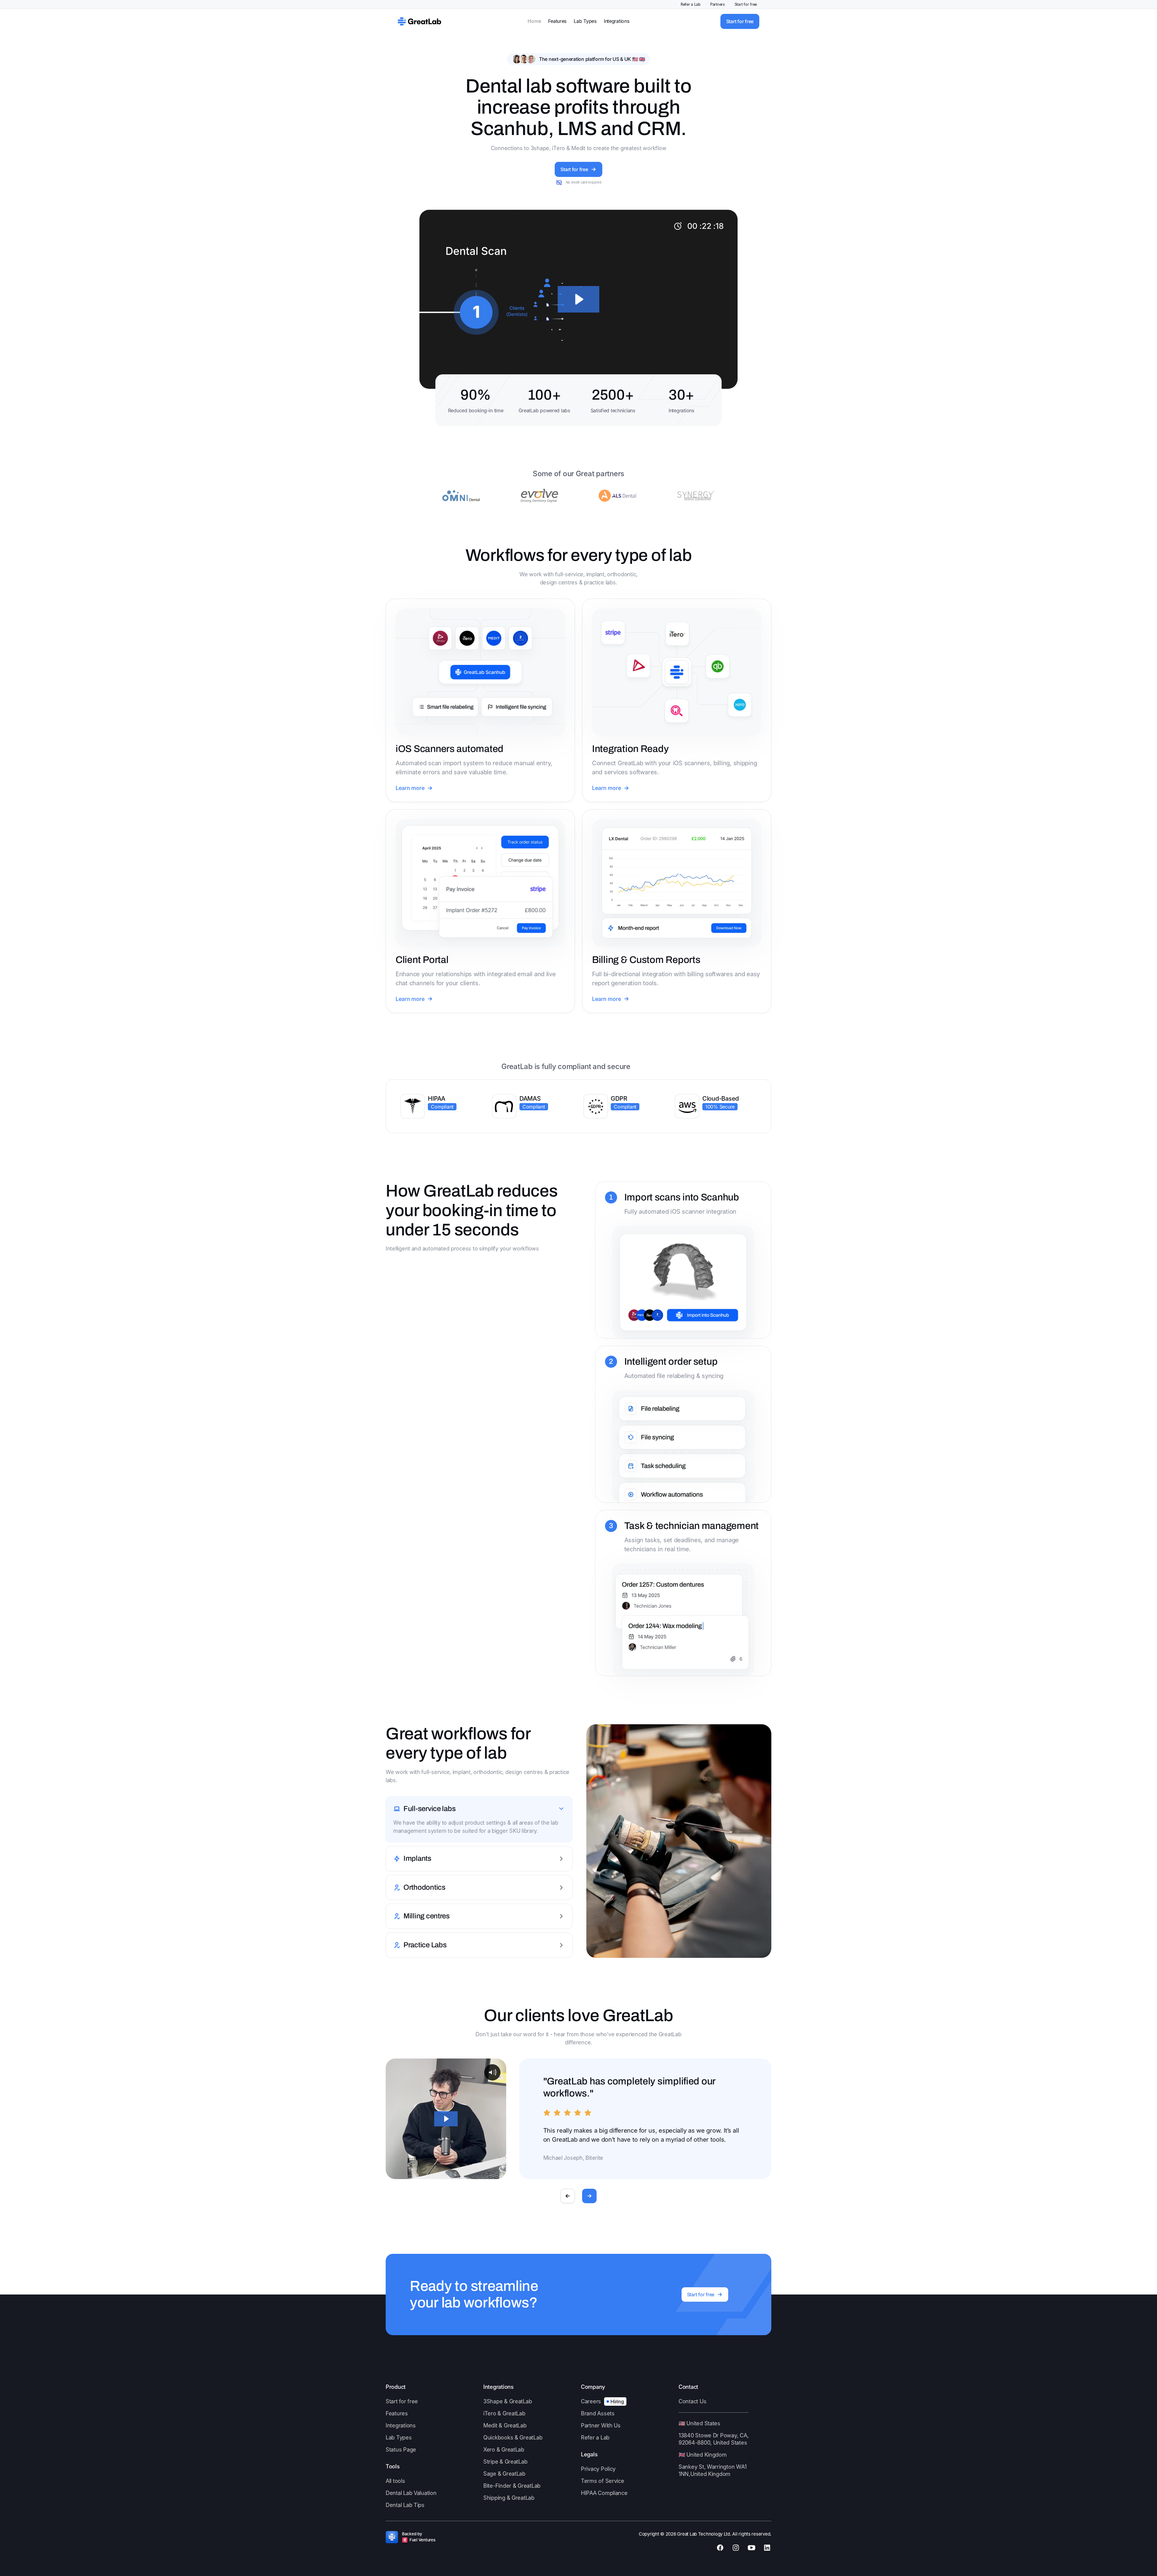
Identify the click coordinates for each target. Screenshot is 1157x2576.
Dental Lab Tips (405, 2505)
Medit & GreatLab (505, 2425)
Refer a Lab (691, 4)
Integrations (617, 21)
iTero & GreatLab (504, 2413)
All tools (395, 2481)
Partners (718, 4)
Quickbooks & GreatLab (513, 2438)
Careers (591, 2401)
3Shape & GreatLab (508, 2401)
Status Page (401, 2450)
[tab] (479, 1820)
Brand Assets (598, 2413)
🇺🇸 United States (699, 2423)
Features (557, 21)
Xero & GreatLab (504, 2450)
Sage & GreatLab (504, 2474)
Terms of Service (603, 2481)
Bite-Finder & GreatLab (512, 2486)
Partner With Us (601, 2425)
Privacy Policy (598, 2469)
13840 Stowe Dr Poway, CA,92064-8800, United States (713, 2439)
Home (534, 21)
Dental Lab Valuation (411, 2493)
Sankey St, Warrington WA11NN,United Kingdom (712, 2470)
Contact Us (692, 2401)
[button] (568, 2196)
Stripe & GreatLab (505, 2462)
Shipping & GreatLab (509, 2498)
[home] (419, 21)
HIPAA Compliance (604, 2493)
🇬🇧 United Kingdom (703, 2455)
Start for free (746, 4)
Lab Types (585, 21)
